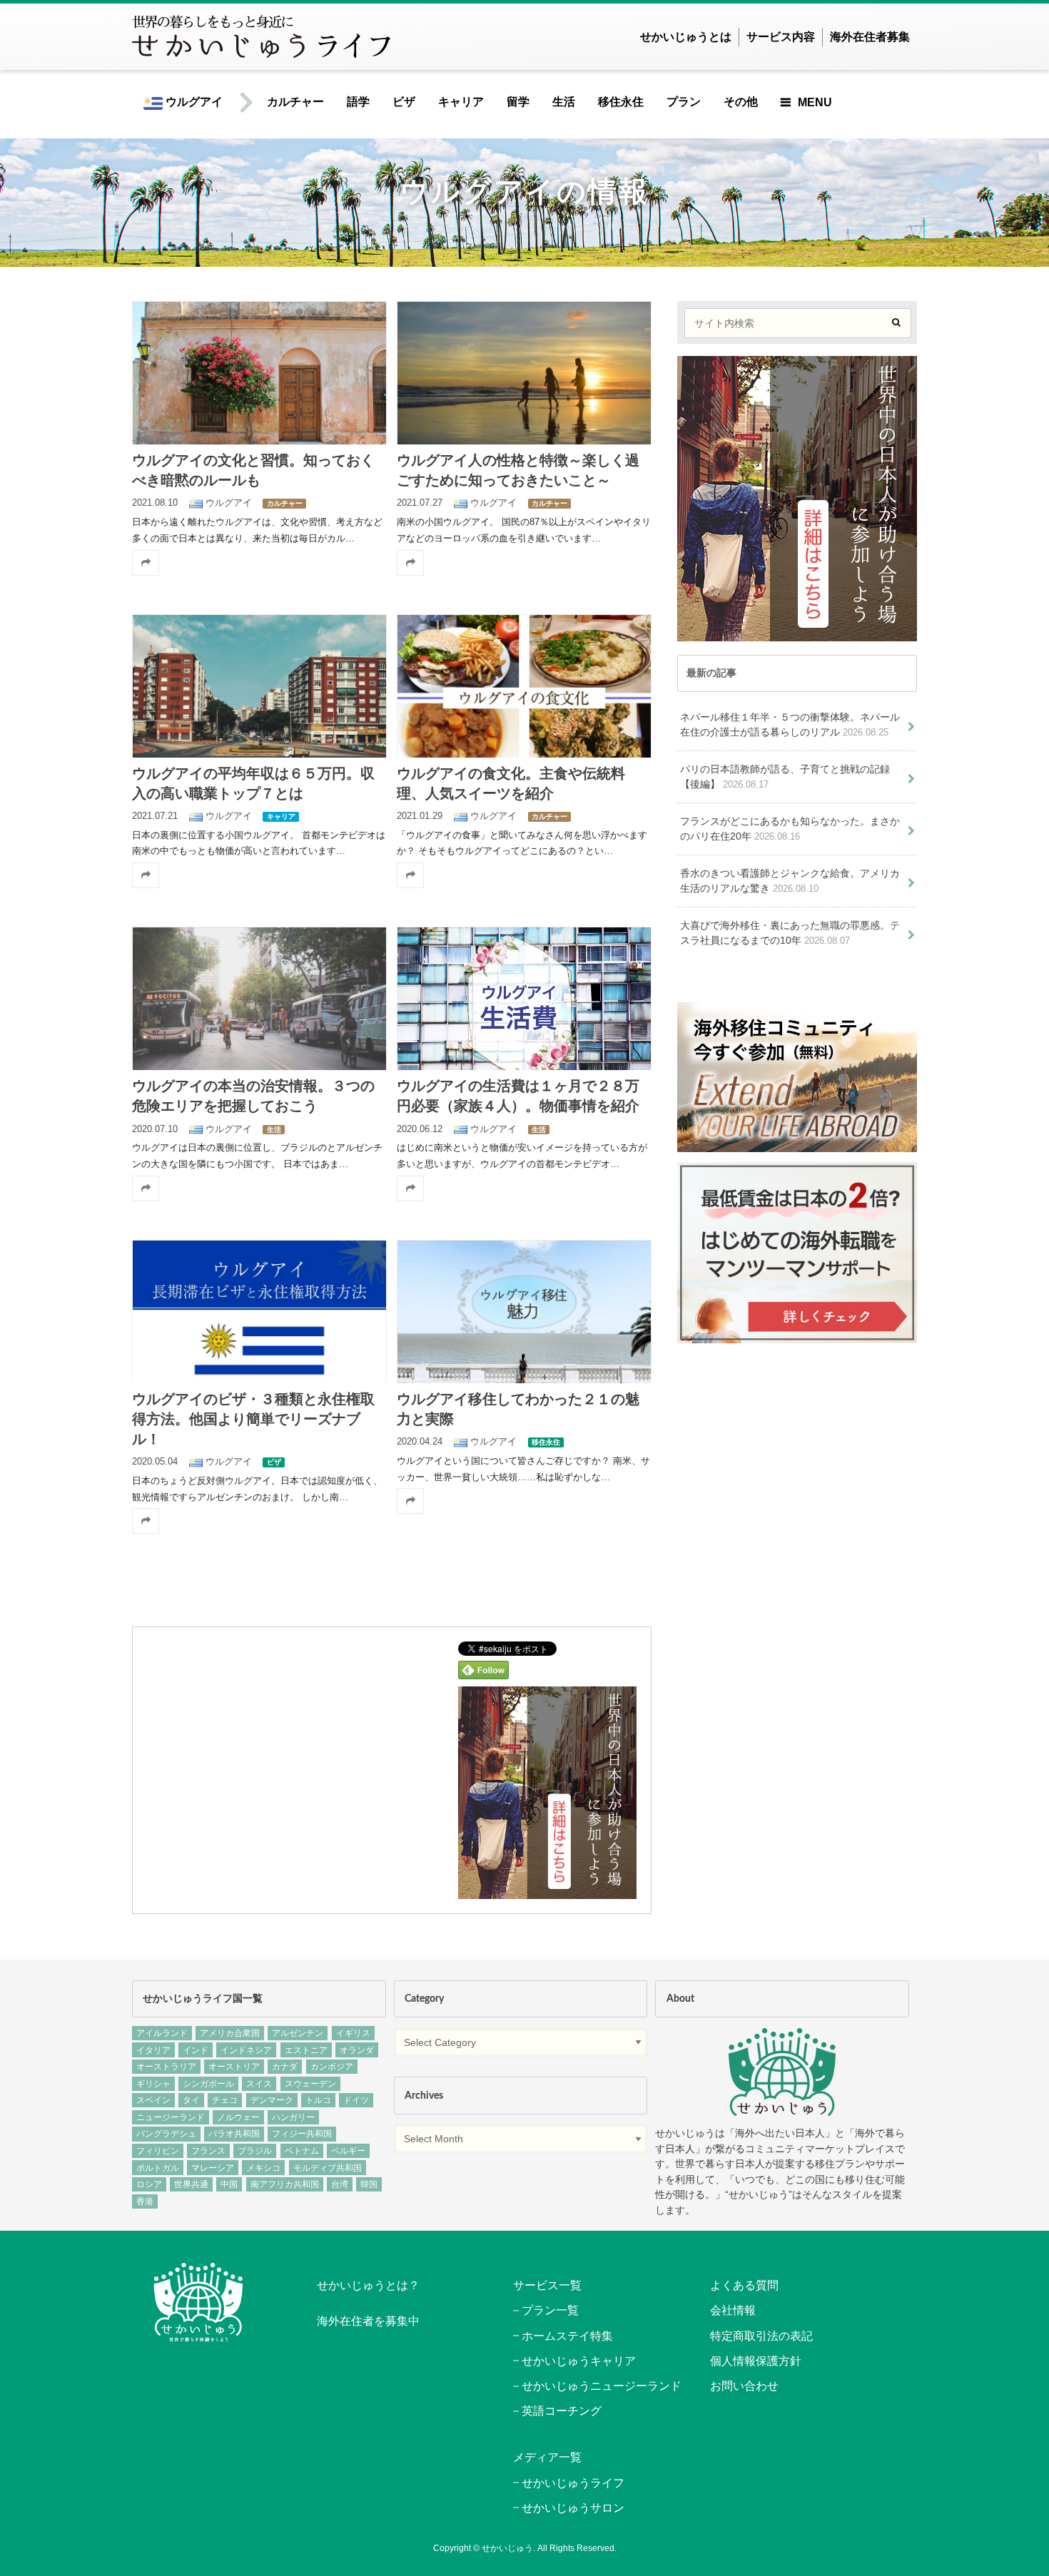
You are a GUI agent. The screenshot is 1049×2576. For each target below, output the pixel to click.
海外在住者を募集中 (368, 2321)
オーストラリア (166, 2067)
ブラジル (255, 2151)
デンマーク (272, 2100)
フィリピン (158, 2151)
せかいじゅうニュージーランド (602, 2386)
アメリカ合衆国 (230, 2033)
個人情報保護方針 (756, 2361)
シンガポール (208, 2084)
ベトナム (302, 2151)
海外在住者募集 (870, 37)
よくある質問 (744, 2285)
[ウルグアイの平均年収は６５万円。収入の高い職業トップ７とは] (259, 686)
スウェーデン (310, 2084)
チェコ (225, 2100)
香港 (145, 2201)
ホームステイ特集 (567, 2336)
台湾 (340, 2184)
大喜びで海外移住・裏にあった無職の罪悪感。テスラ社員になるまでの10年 (790, 933)
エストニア (306, 2050)
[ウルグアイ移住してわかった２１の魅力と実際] (524, 1311)
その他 (741, 102)
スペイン (153, 2100)
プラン (684, 102)
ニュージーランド (171, 2117)
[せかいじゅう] (782, 2072)
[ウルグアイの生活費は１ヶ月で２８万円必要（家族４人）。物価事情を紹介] (524, 998)
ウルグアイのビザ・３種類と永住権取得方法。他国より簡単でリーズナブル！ (253, 1420)
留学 (518, 102)
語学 (358, 102)
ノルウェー (238, 2117)
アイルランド (162, 2033)
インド (196, 2050)
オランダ (357, 2050)
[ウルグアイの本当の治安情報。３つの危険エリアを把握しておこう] (259, 998)
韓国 (369, 2184)
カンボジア (332, 2067)
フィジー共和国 (302, 2134)
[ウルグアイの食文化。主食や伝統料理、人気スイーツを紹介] (524, 686)
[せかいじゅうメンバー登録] (547, 1890)
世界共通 (191, 2184)
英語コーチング (562, 2411)
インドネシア (246, 2050)
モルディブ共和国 (328, 2168)
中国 (229, 2184)
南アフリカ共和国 (285, 2184)
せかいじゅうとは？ (368, 2285)
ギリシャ (153, 2084)
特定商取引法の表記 (761, 2336)
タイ (191, 2100)
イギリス (353, 2033)
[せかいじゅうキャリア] (797, 1335)
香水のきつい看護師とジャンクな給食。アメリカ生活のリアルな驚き (790, 881)
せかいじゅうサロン (573, 2508)
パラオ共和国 (234, 2134)
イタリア (153, 2050)
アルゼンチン (298, 2033)
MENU (815, 102)
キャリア (461, 102)
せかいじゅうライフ (573, 2483)
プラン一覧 (550, 2310)
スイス (259, 2084)
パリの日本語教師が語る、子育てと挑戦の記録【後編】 (785, 777)
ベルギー (348, 2151)
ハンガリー (293, 2117)
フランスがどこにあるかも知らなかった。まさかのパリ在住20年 (790, 829)
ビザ (404, 102)
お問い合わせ (744, 2386)
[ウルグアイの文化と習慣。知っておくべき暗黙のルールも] (259, 372)
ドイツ (356, 2100)
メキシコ (263, 2168)
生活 (564, 102)
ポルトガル (158, 2168)
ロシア (149, 2184)
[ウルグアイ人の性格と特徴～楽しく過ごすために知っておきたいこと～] (524, 372)
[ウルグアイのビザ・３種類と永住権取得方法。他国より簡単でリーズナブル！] (259, 1311)
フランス (208, 2151)
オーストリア (234, 2067)
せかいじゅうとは (686, 37)
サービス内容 (781, 37)
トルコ (318, 2100)
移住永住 (621, 102)
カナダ (285, 2067)
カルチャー (295, 102)
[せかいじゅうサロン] (797, 1145)
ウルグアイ (193, 102)
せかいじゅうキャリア (579, 2361)
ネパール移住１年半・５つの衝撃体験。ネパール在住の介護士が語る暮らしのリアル (790, 725)
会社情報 (733, 2310)
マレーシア (213, 2168)
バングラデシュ (166, 2134)
